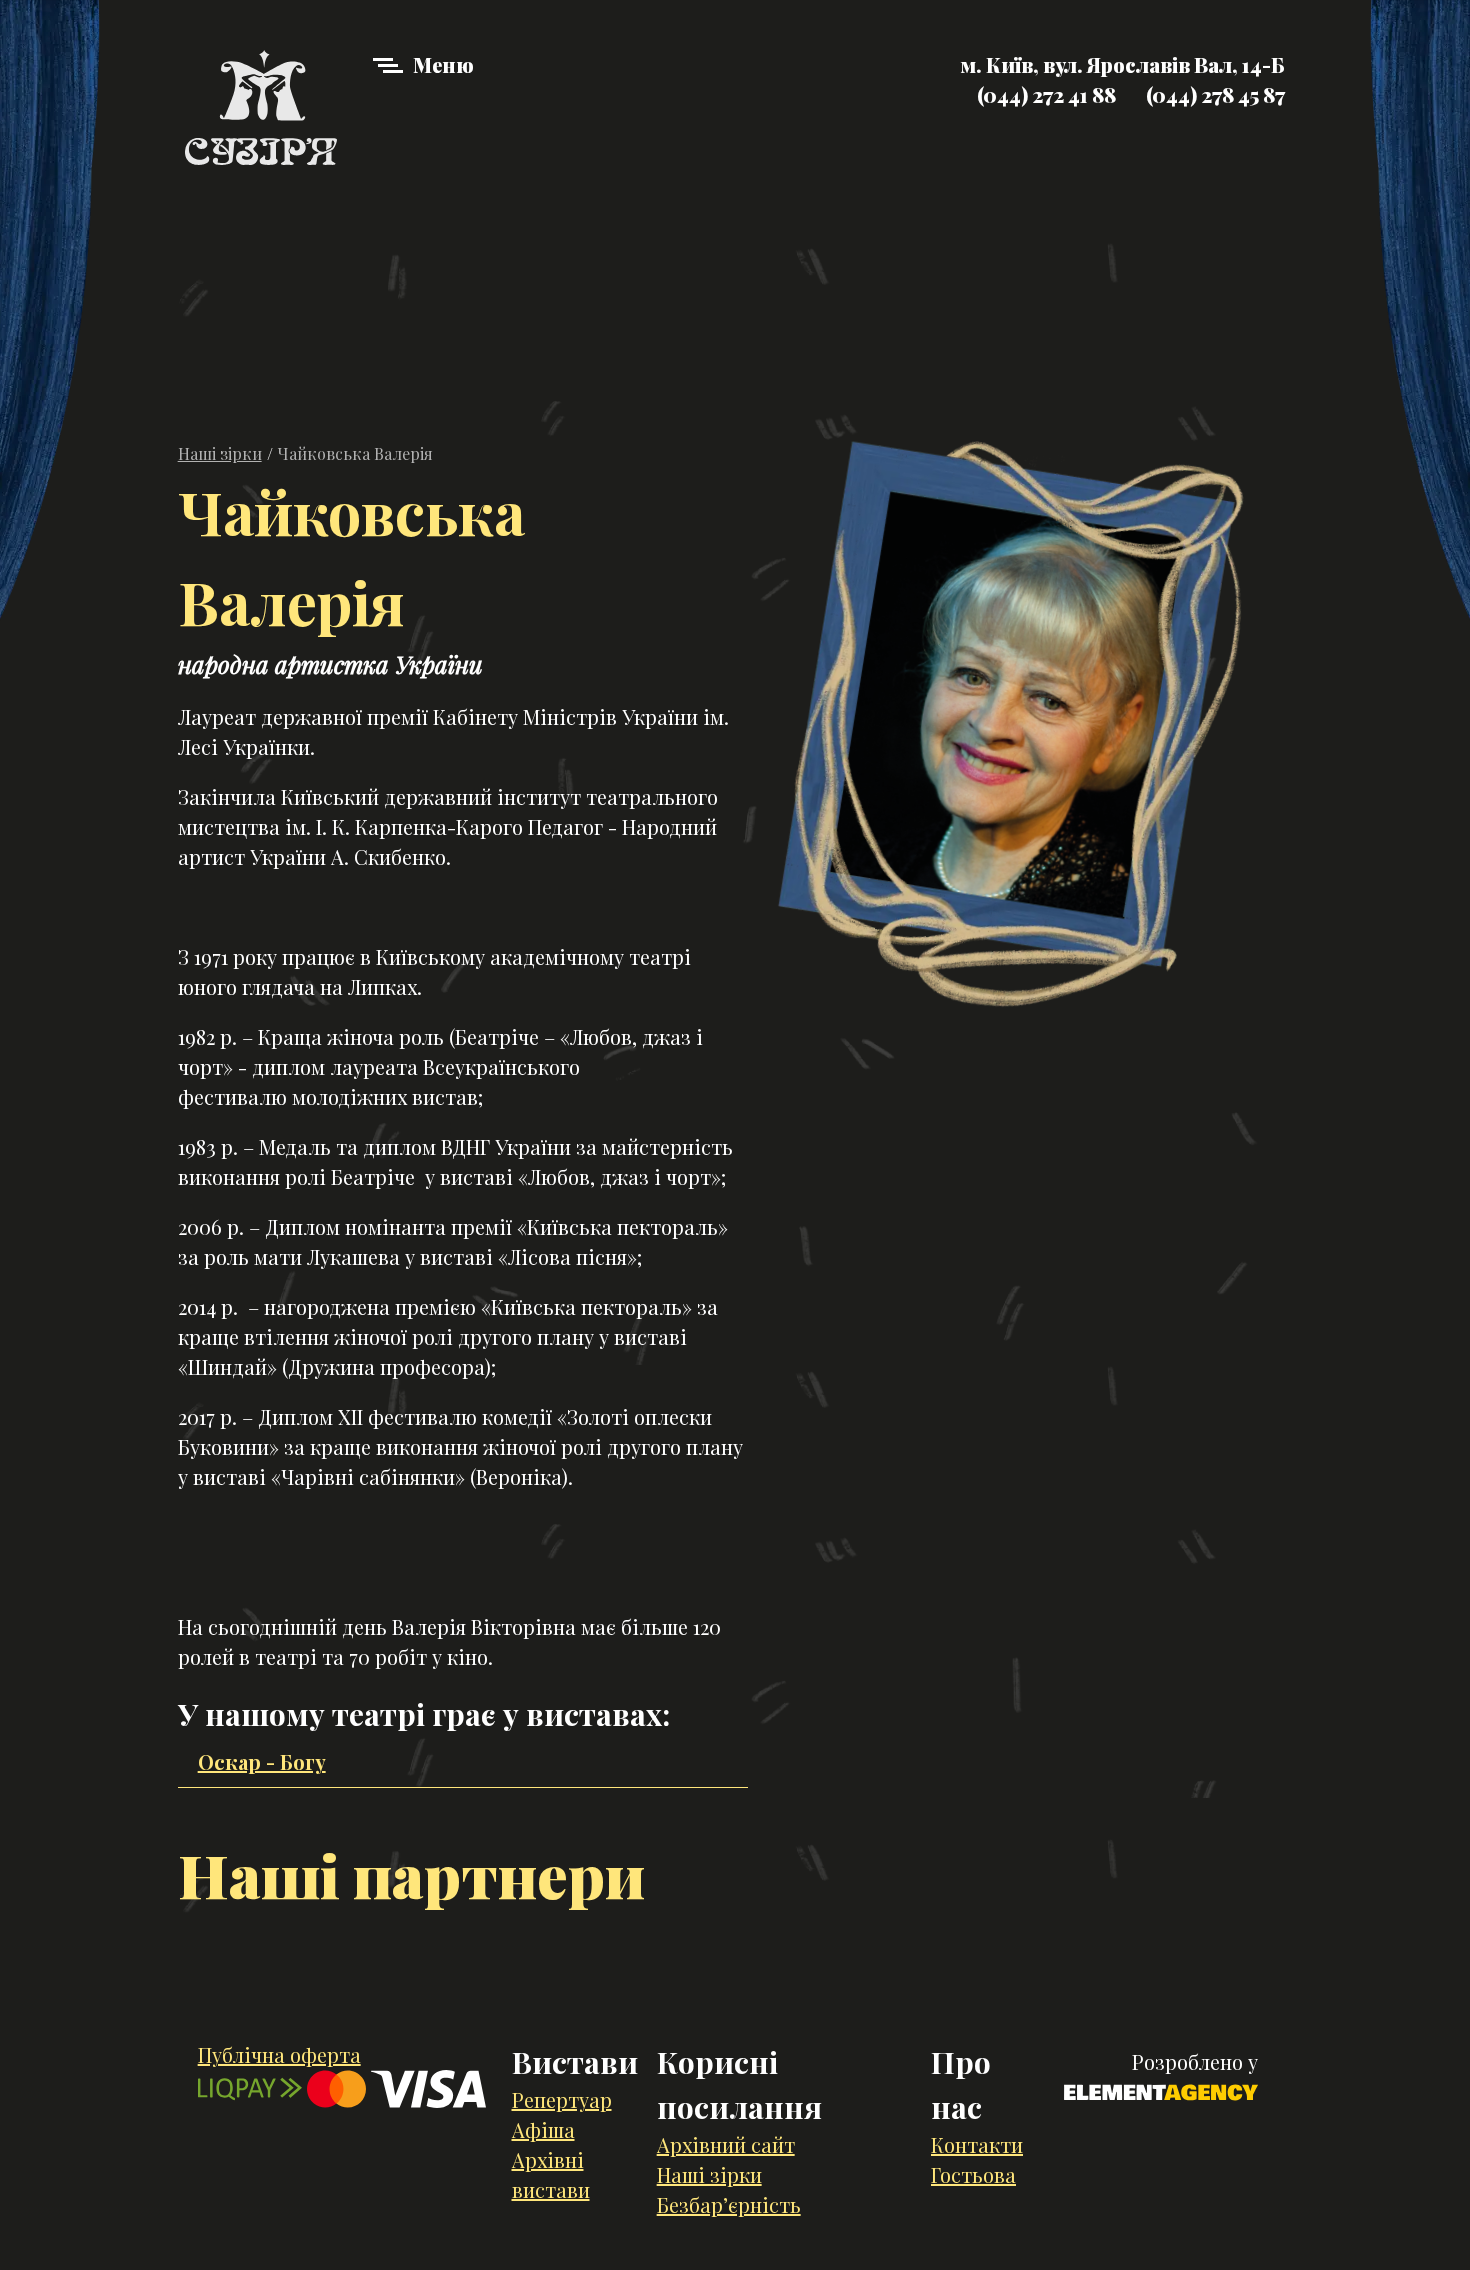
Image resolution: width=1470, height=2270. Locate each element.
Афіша (543, 2129)
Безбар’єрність (729, 2204)
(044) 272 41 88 (1046, 94)
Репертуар (562, 2099)
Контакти (977, 2144)
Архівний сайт (726, 2144)
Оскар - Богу (262, 1761)
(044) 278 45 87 (1215, 94)
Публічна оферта (279, 2054)
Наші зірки (220, 453)
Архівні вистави (551, 2174)
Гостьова (973, 2174)
